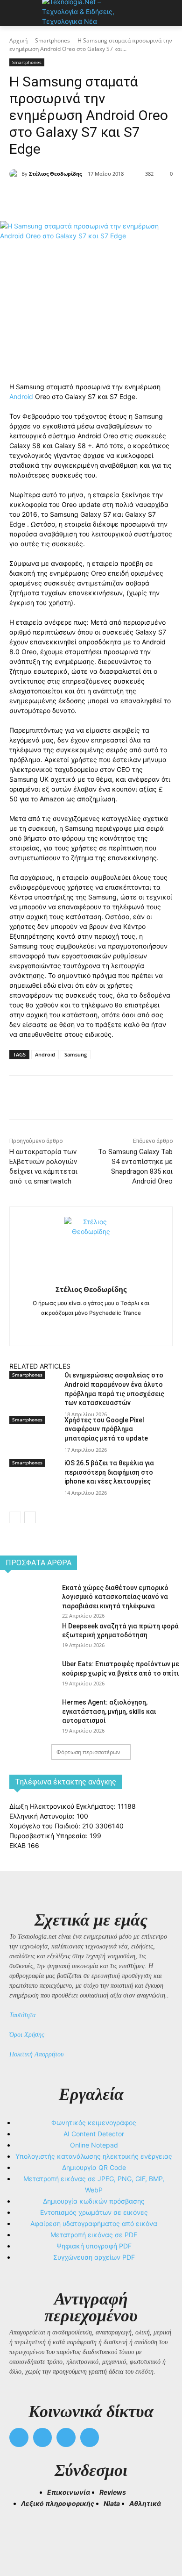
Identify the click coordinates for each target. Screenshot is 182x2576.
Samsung (76, 1054)
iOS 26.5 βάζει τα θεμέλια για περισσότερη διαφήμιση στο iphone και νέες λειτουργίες (109, 1472)
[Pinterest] (91, 198)
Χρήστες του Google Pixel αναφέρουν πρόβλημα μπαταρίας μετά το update (106, 1429)
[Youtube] (90, 2437)
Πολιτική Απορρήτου (36, 2054)
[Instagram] (91, 1328)
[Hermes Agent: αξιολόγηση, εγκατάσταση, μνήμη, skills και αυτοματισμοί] (27, 1716)
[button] (21, 2534)
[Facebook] (48, 198)
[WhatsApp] (112, 198)
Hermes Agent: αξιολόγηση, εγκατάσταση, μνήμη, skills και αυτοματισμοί (109, 1711)
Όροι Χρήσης (27, 2035)
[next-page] (30, 1517)
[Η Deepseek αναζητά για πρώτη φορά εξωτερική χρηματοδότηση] (27, 1640)
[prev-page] (15, 1517)
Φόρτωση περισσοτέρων (88, 1752)
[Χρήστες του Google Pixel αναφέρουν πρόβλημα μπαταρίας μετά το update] (33, 1442)
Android (21, 396)
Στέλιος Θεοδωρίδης (55, 174)
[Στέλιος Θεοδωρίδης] (15, 174)
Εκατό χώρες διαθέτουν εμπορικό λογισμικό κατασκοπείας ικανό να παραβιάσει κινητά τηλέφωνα (115, 1597)
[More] (134, 198)
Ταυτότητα (22, 2015)
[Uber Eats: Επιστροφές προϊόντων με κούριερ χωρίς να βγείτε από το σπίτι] (27, 1677)
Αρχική (18, 40)
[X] (70, 198)
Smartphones (52, 40)
